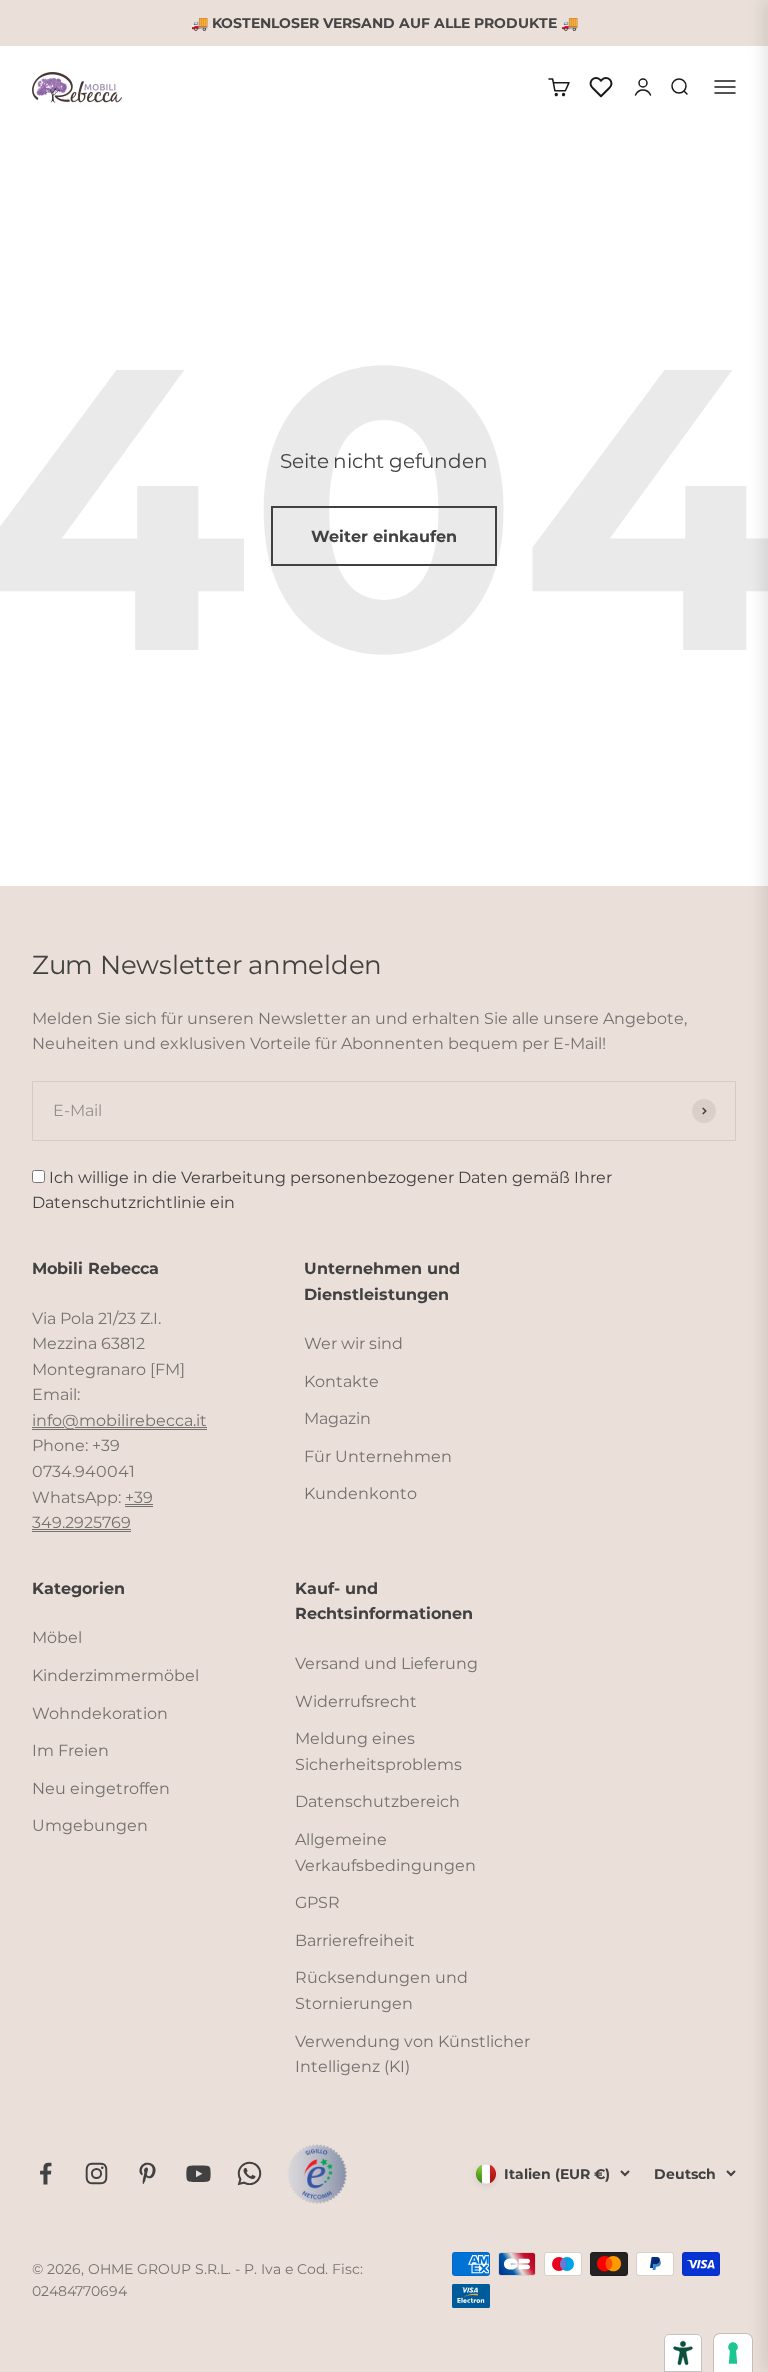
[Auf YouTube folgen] (198, 2173)
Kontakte (341, 1381)
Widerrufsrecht (356, 1701)
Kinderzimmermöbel (115, 1675)
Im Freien (70, 1750)
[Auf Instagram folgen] (96, 2173)
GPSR (317, 1902)
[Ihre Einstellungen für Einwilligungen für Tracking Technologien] (733, 2353)
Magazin (337, 1418)
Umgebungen (90, 1825)
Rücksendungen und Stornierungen (381, 1990)
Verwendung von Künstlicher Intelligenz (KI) (412, 2054)
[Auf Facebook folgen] (45, 2173)
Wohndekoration (100, 1713)
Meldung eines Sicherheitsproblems (378, 1751)
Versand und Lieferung (386, 1663)
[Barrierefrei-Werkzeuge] (683, 2353)
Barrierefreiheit (355, 1940)
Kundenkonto (360, 1493)
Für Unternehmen (378, 1456)
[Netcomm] (317, 2174)
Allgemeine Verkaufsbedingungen (385, 1852)
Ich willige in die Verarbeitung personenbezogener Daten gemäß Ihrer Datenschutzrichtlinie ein (322, 1190)
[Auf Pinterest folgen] (147, 2173)
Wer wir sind (353, 1343)
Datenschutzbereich (377, 1801)
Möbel (57, 1637)
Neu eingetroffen (101, 1788)
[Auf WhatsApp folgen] (249, 2173)
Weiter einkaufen (384, 536)
